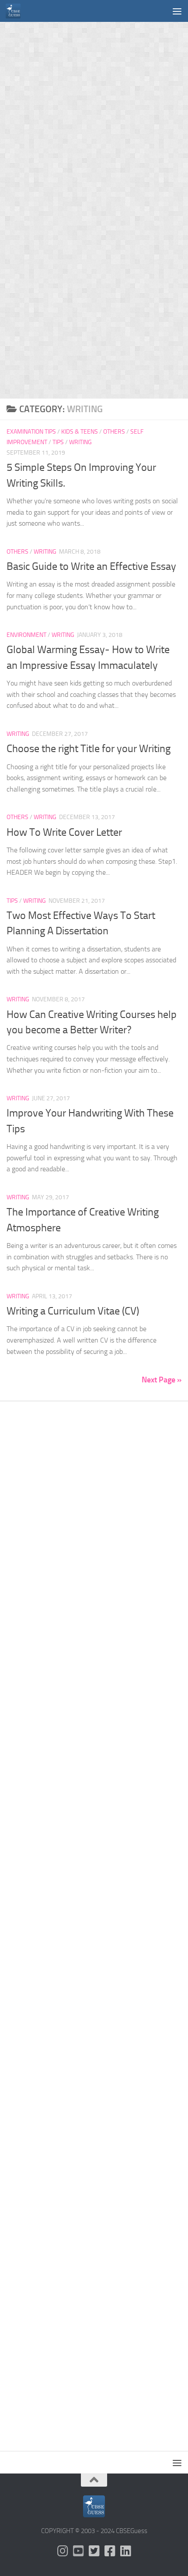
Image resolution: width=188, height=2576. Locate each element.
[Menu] (177, 11)
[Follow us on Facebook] (110, 2551)
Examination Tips (31, 432)
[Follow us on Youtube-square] (78, 2551)
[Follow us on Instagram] (63, 2551)
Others (114, 432)
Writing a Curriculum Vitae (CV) (73, 1311)
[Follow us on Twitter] (94, 2551)
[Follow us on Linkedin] (125, 2551)
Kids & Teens (80, 432)
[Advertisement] (94, 116)
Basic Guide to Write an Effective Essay (91, 566)
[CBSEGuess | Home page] (16, 11)
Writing (80, 442)
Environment (26, 635)
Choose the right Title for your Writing (89, 749)
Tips (58, 442)
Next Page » (162, 1380)
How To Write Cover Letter (64, 832)
